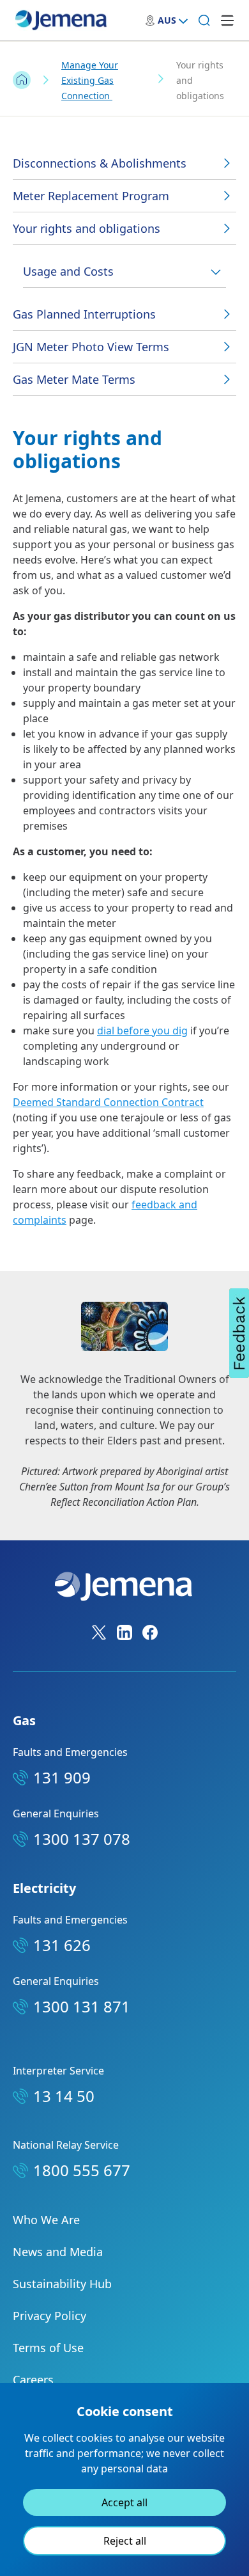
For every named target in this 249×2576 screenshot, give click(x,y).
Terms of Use (48, 2348)
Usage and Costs (68, 271)
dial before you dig (142, 1031)
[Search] (204, 20)
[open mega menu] (227, 20)
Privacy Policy (49, 2316)
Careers (33, 2380)
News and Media (58, 2252)
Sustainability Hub (62, 2284)
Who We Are (46, 2220)
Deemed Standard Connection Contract (108, 1102)
